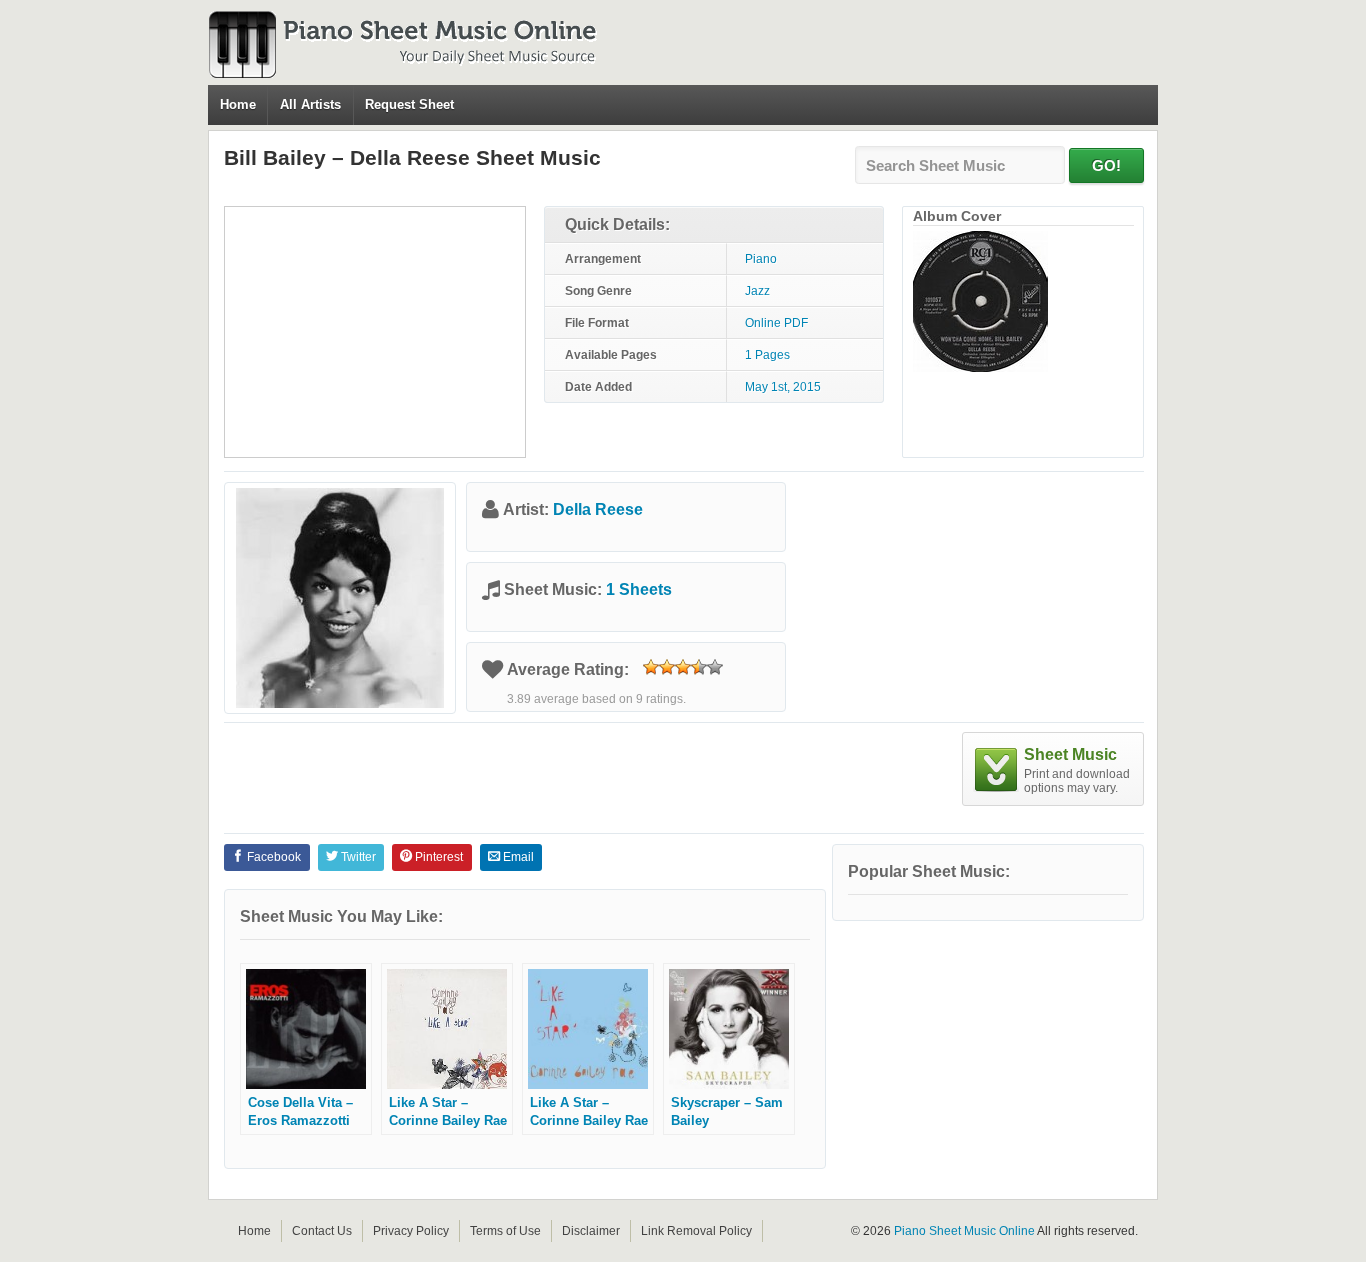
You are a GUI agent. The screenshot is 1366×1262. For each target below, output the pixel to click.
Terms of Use (505, 1231)
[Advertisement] (375, 332)
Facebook (272, 857)
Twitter (357, 857)
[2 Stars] (667, 667)
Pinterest (437, 857)
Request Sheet (409, 104)
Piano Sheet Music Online (964, 1231)
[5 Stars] (715, 667)
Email (517, 857)
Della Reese (598, 509)
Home (238, 104)
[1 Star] (651, 667)
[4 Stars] (699, 667)
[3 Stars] (683, 667)
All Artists (310, 104)
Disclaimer (591, 1231)
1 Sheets (639, 589)
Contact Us (322, 1231)
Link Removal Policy (696, 1231)
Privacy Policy (411, 1231)
